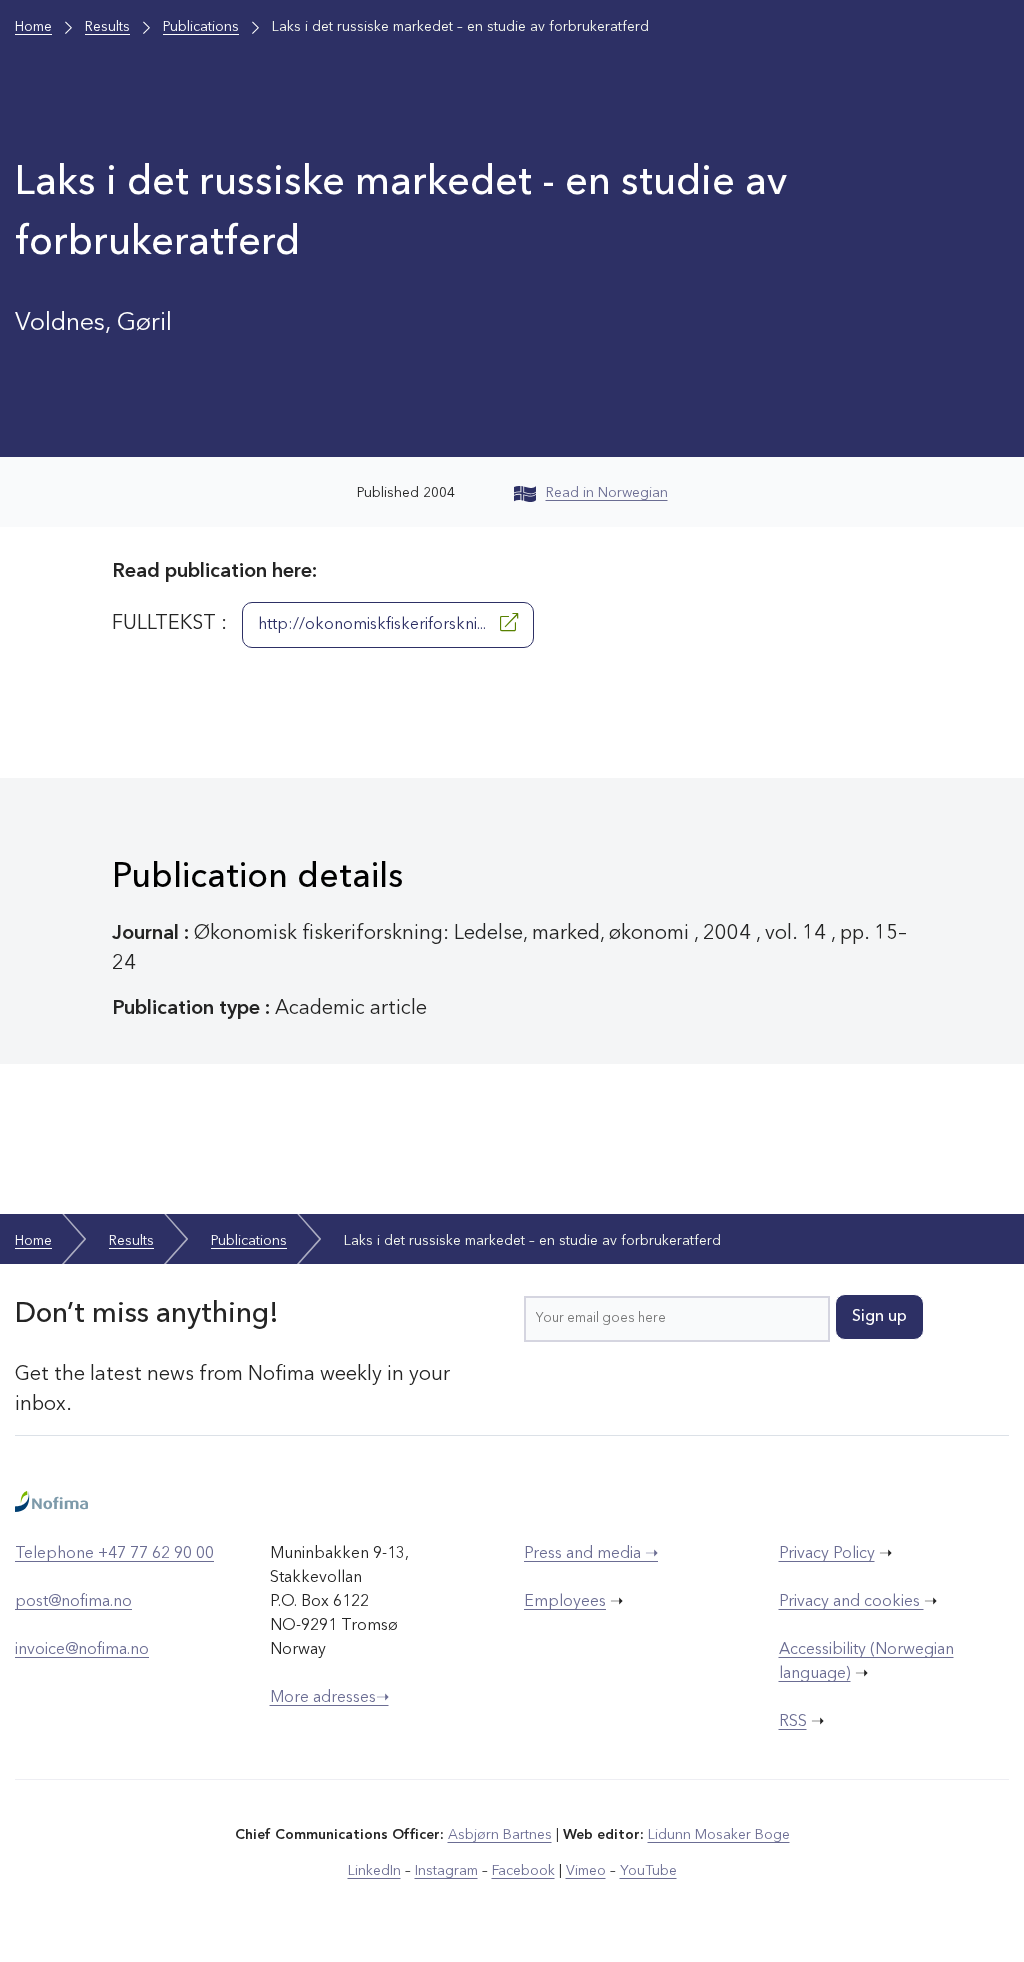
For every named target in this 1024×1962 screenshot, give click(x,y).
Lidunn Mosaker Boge (719, 1835)
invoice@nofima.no (82, 1650)
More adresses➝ (329, 1698)
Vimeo (586, 1871)
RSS (793, 1722)
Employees (565, 1602)
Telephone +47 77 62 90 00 (114, 1554)
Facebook (523, 1871)
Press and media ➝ (591, 1554)
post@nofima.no (73, 1602)
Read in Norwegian (607, 493)
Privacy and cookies (851, 1602)
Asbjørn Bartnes (500, 1835)
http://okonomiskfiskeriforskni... (374, 625)
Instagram (446, 1871)
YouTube (648, 1871)
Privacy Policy (827, 1554)
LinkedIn (374, 1871)
